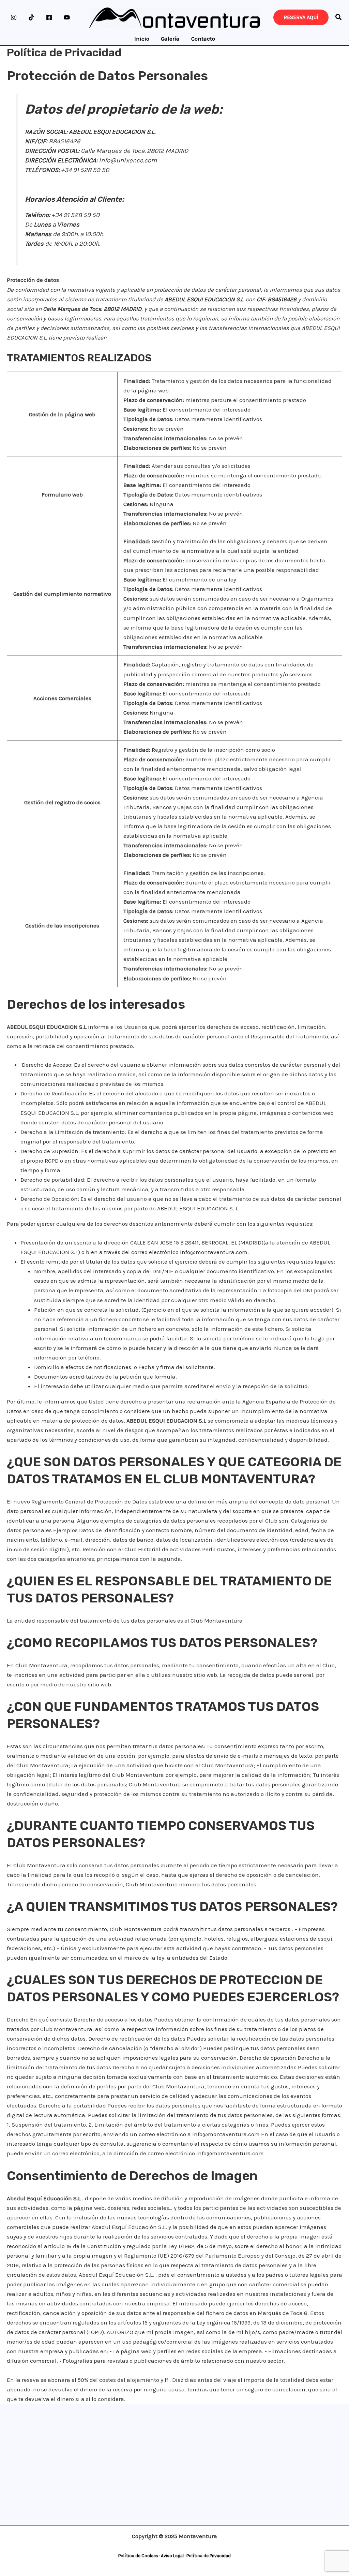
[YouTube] (67, 17)
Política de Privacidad (209, 2556)
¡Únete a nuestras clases (173, 2426)
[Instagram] (14, 17)
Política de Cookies (138, 2556)
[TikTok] (31, 17)
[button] (339, 18)
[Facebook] (49, 17)
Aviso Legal (172, 2556)
